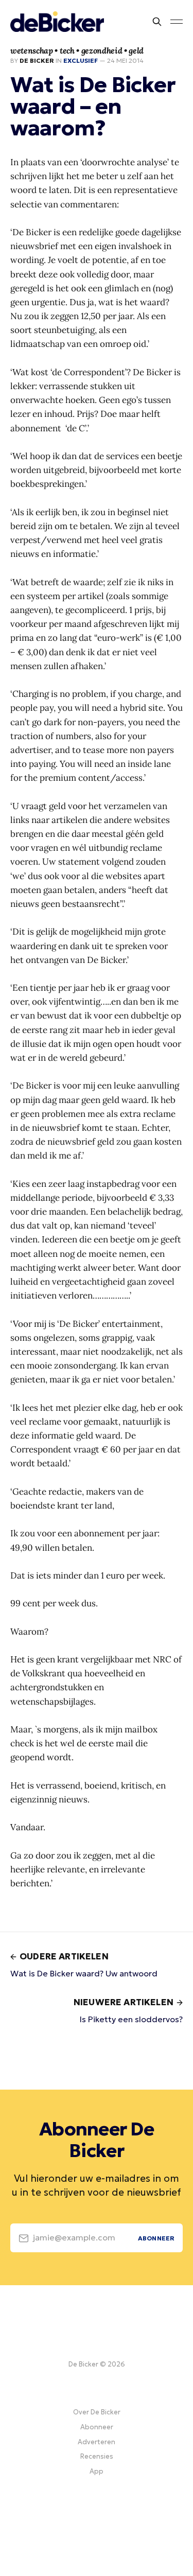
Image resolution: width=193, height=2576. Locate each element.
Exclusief (81, 60)
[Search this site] (157, 22)
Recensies (97, 2456)
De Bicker (37, 60)
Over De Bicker (97, 2412)
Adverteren (97, 2442)
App (97, 2471)
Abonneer (97, 2427)
